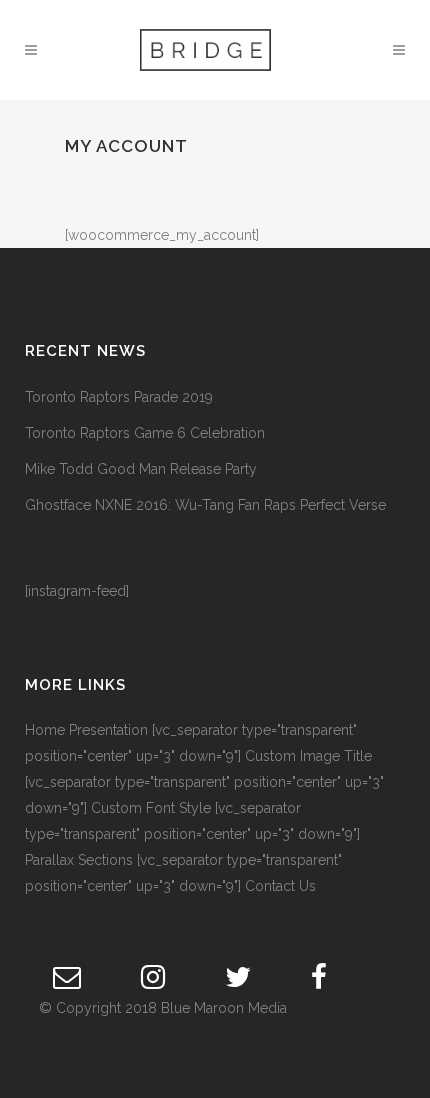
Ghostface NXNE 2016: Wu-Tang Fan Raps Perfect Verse (205, 505)
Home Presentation (86, 730)
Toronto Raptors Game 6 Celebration (145, 433)
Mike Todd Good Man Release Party (141, 469)
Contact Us (280, 886)
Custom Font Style (151, 808)
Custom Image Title (308, 756)
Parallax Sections (79, 860)
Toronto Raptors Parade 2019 (119, 397)
